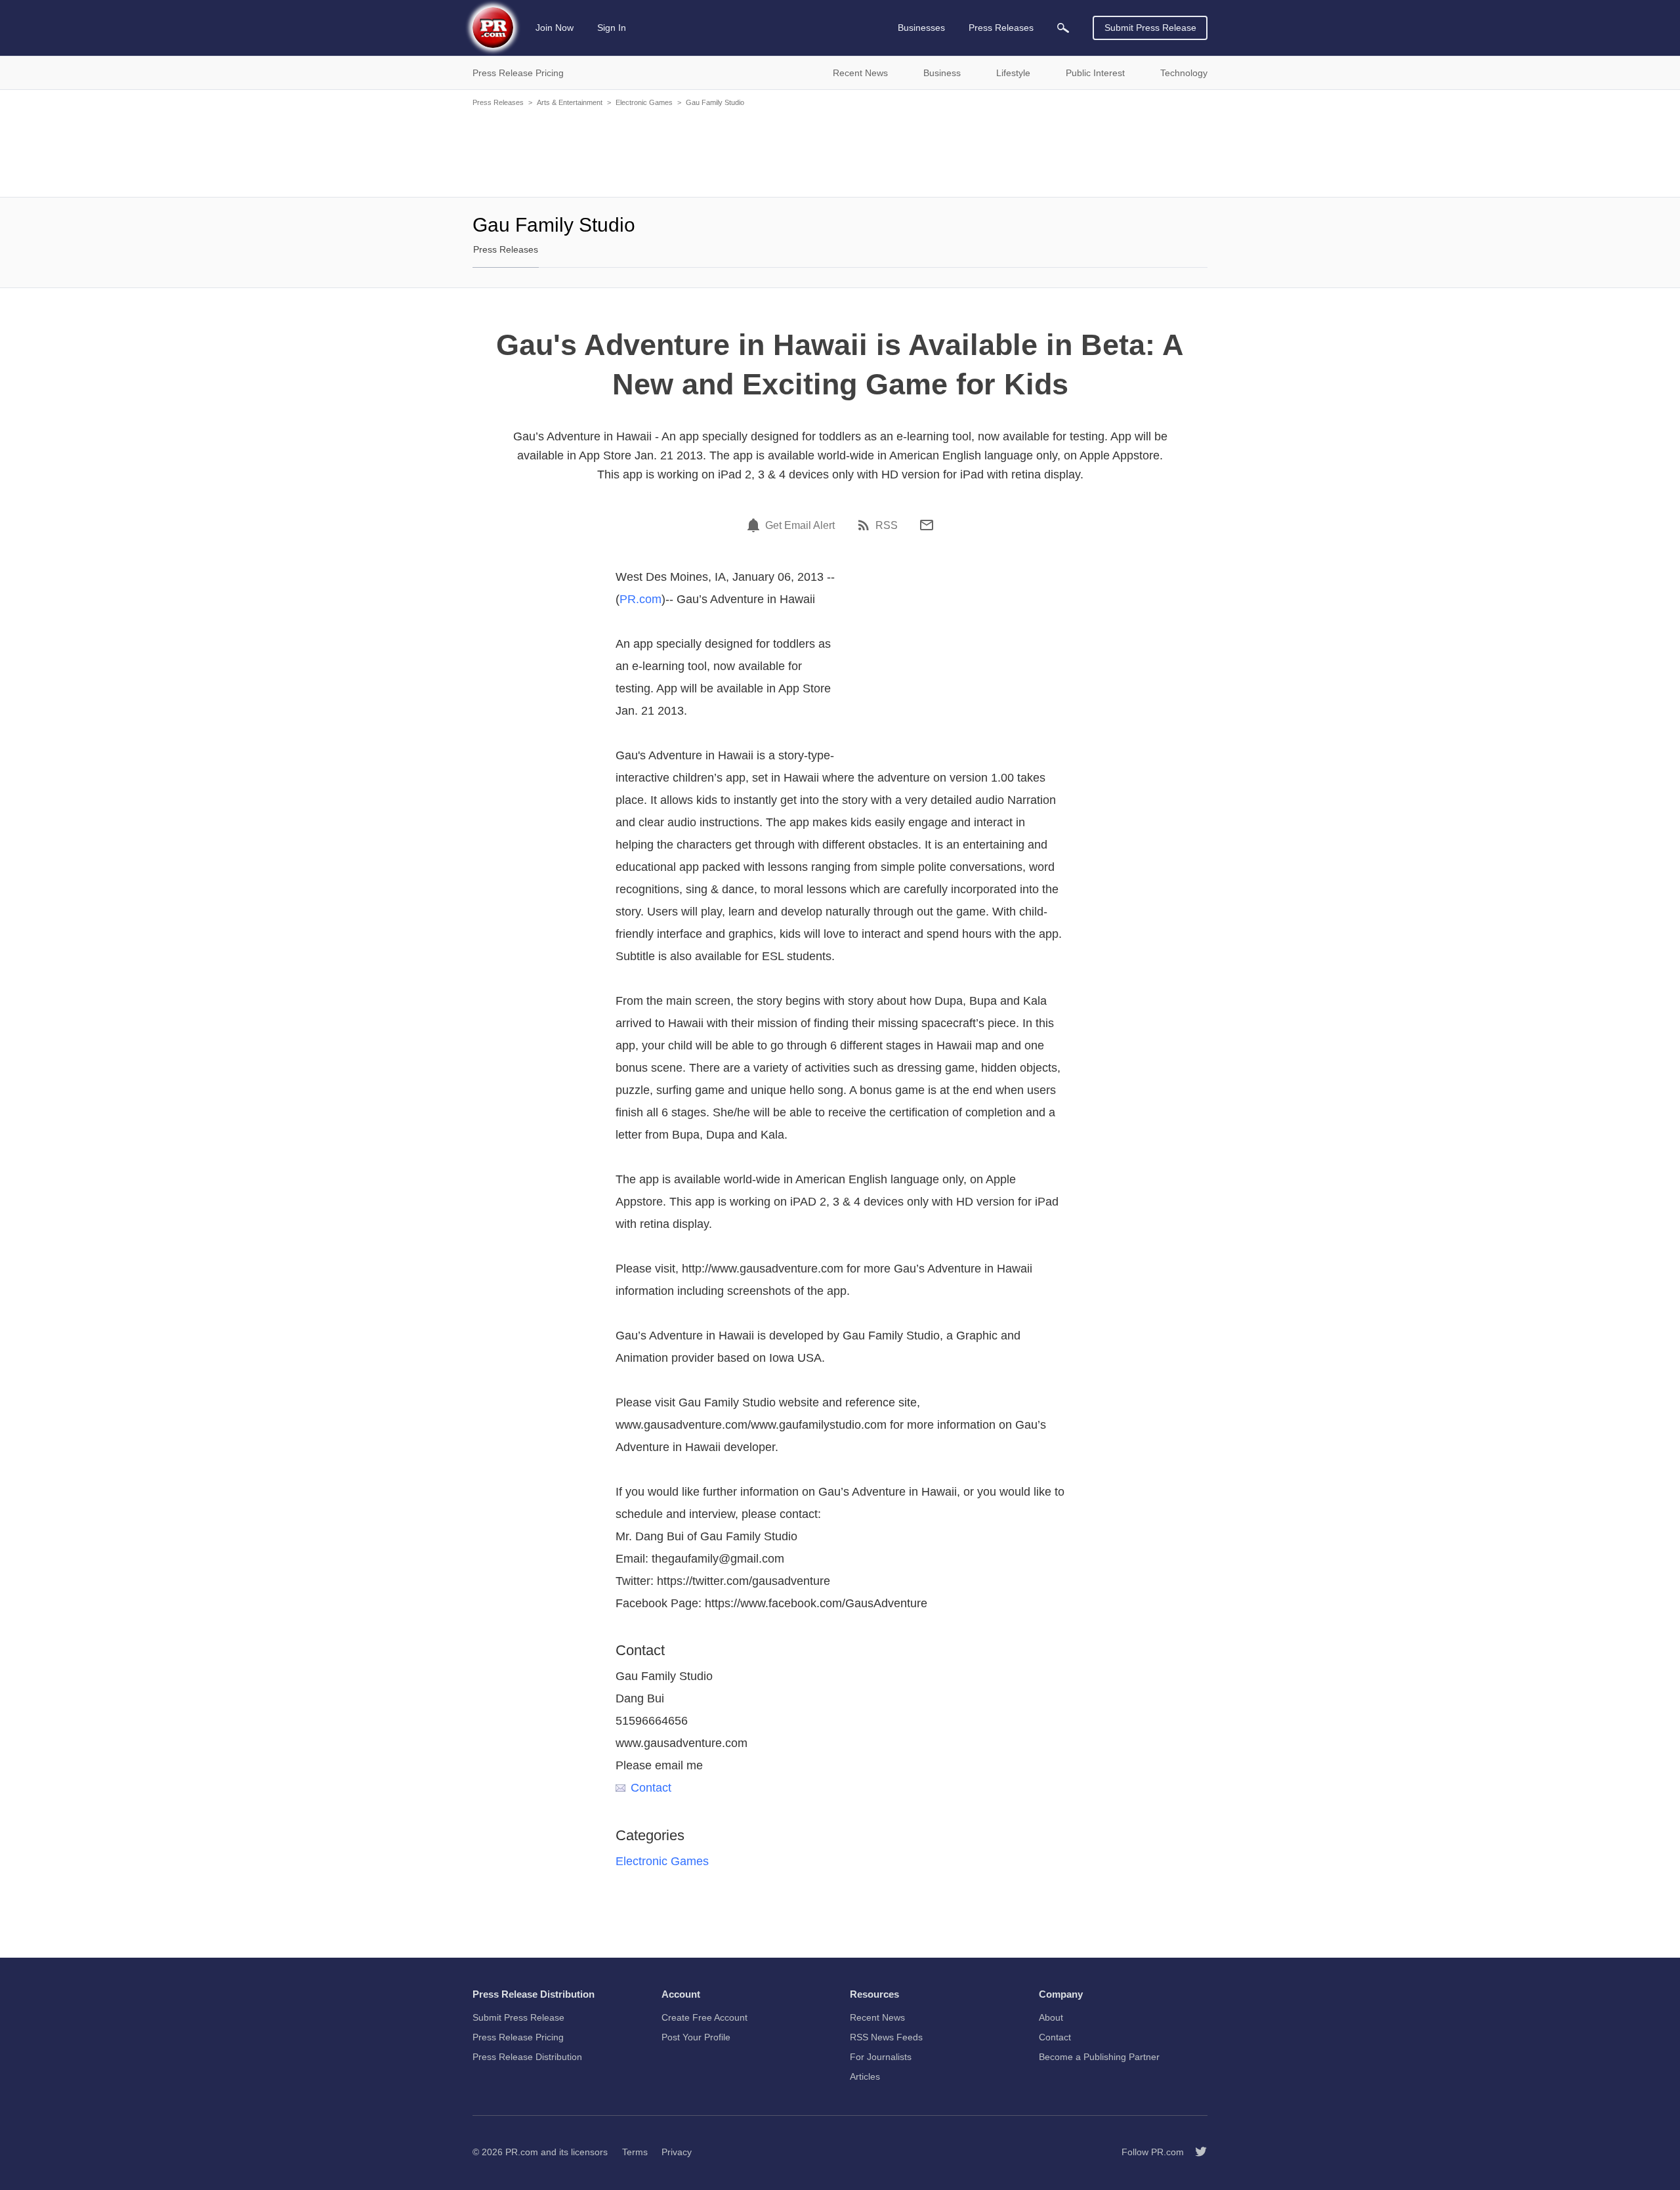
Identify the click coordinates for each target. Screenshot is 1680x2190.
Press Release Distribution (527, 2057)
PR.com (640, 599)
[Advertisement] (840, 151)
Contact (651, 1788)
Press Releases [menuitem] (1001, 28)
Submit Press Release (1150, 28)
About (1051, 2017)
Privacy (677, 2152)
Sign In (612, 28)
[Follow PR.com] (1196, 2152)
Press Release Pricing (518, 2037)
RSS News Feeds (886, 2037)
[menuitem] (1063, 28)
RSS (887, 526)
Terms (635, 2152)
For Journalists (881, 2057)
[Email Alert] (755, 525)
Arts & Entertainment (570, 102)
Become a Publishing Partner (1099, 2057)
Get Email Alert (800, 526)
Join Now (555, 28)
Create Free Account (704, 2017)
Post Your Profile (696, 2037)
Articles (865, 2076)
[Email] (927, 525)
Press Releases (498, 102)
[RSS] (866, 525)
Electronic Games (644, 102)
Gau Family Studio (715, 102)
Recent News (877, 2017)
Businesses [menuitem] (921, 28)
